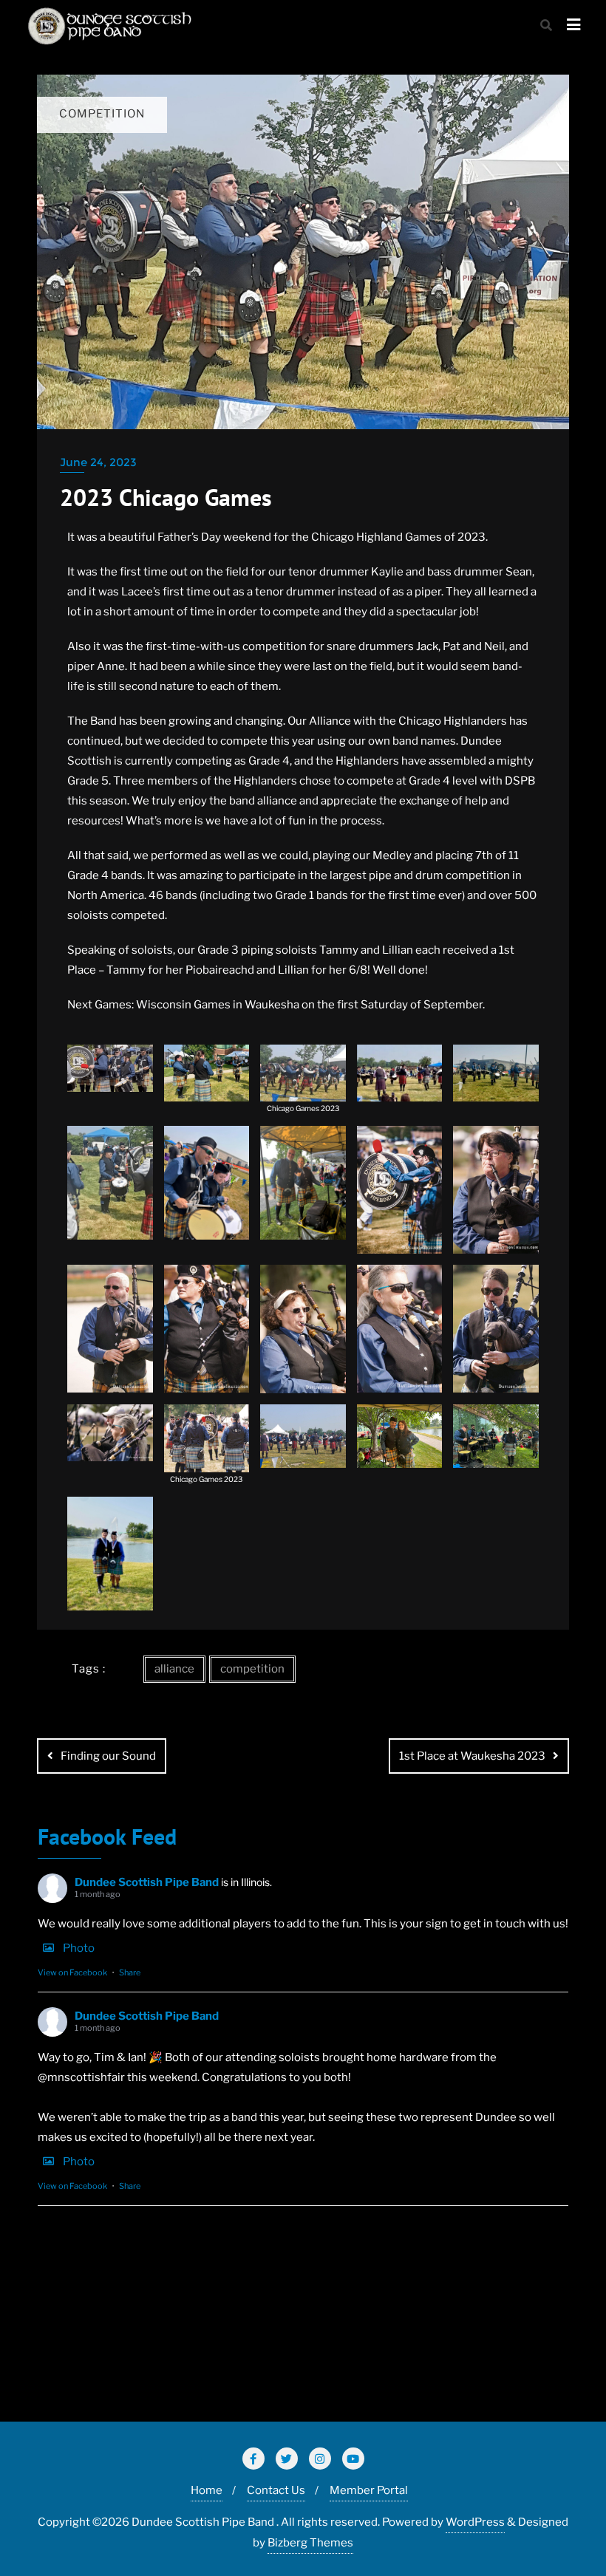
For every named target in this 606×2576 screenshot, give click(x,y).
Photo (79, 1948)
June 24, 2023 (98, 462)
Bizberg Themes (310, 2543)
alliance (174, 1669)
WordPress (475, 2522)
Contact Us (276, 2490)
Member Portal (369, 2490)
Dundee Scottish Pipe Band (147, 1882)
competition (252, 1669)
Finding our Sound (108, 1756)
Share (130, 1972)
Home (207, 2490)
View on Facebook (72, 1972)
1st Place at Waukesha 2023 (472, 1756)
